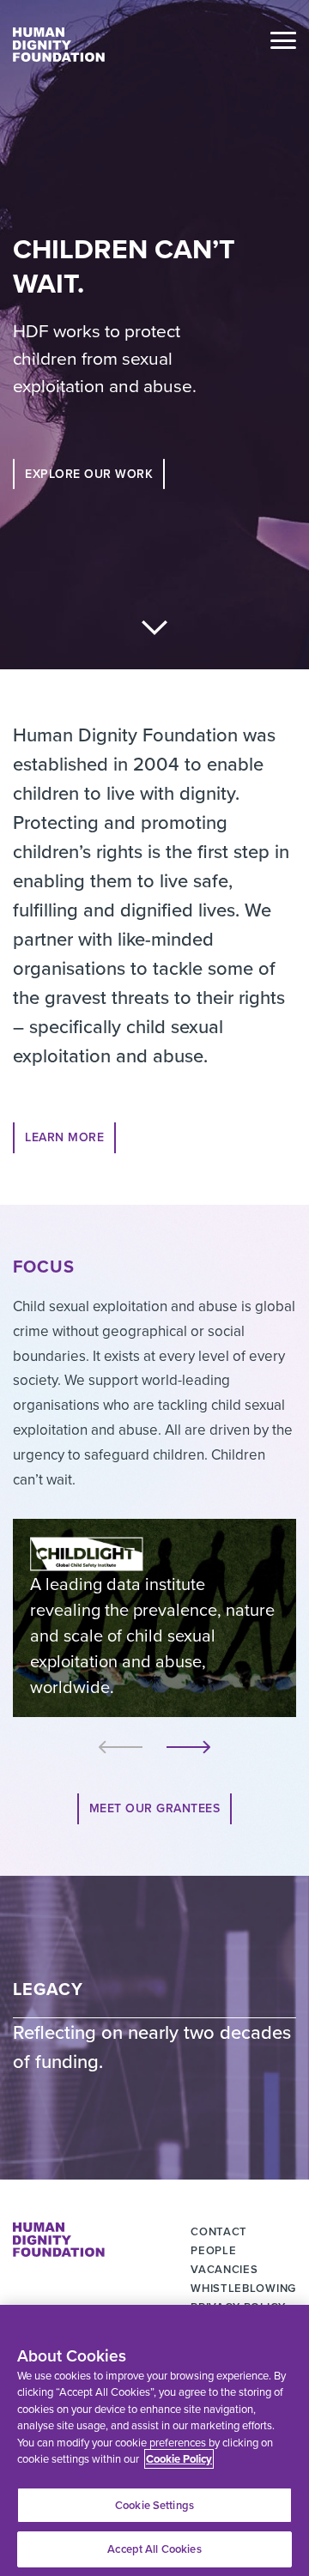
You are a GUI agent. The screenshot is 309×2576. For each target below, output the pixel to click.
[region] (154, 2440)
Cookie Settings (154, 2505)
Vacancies (224, 2269)
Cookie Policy (179, 2459)
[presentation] (121, 1747)
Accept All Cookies (154, 2549)
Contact (219, 2231)
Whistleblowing (243, 2288)
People (213, 2250)
